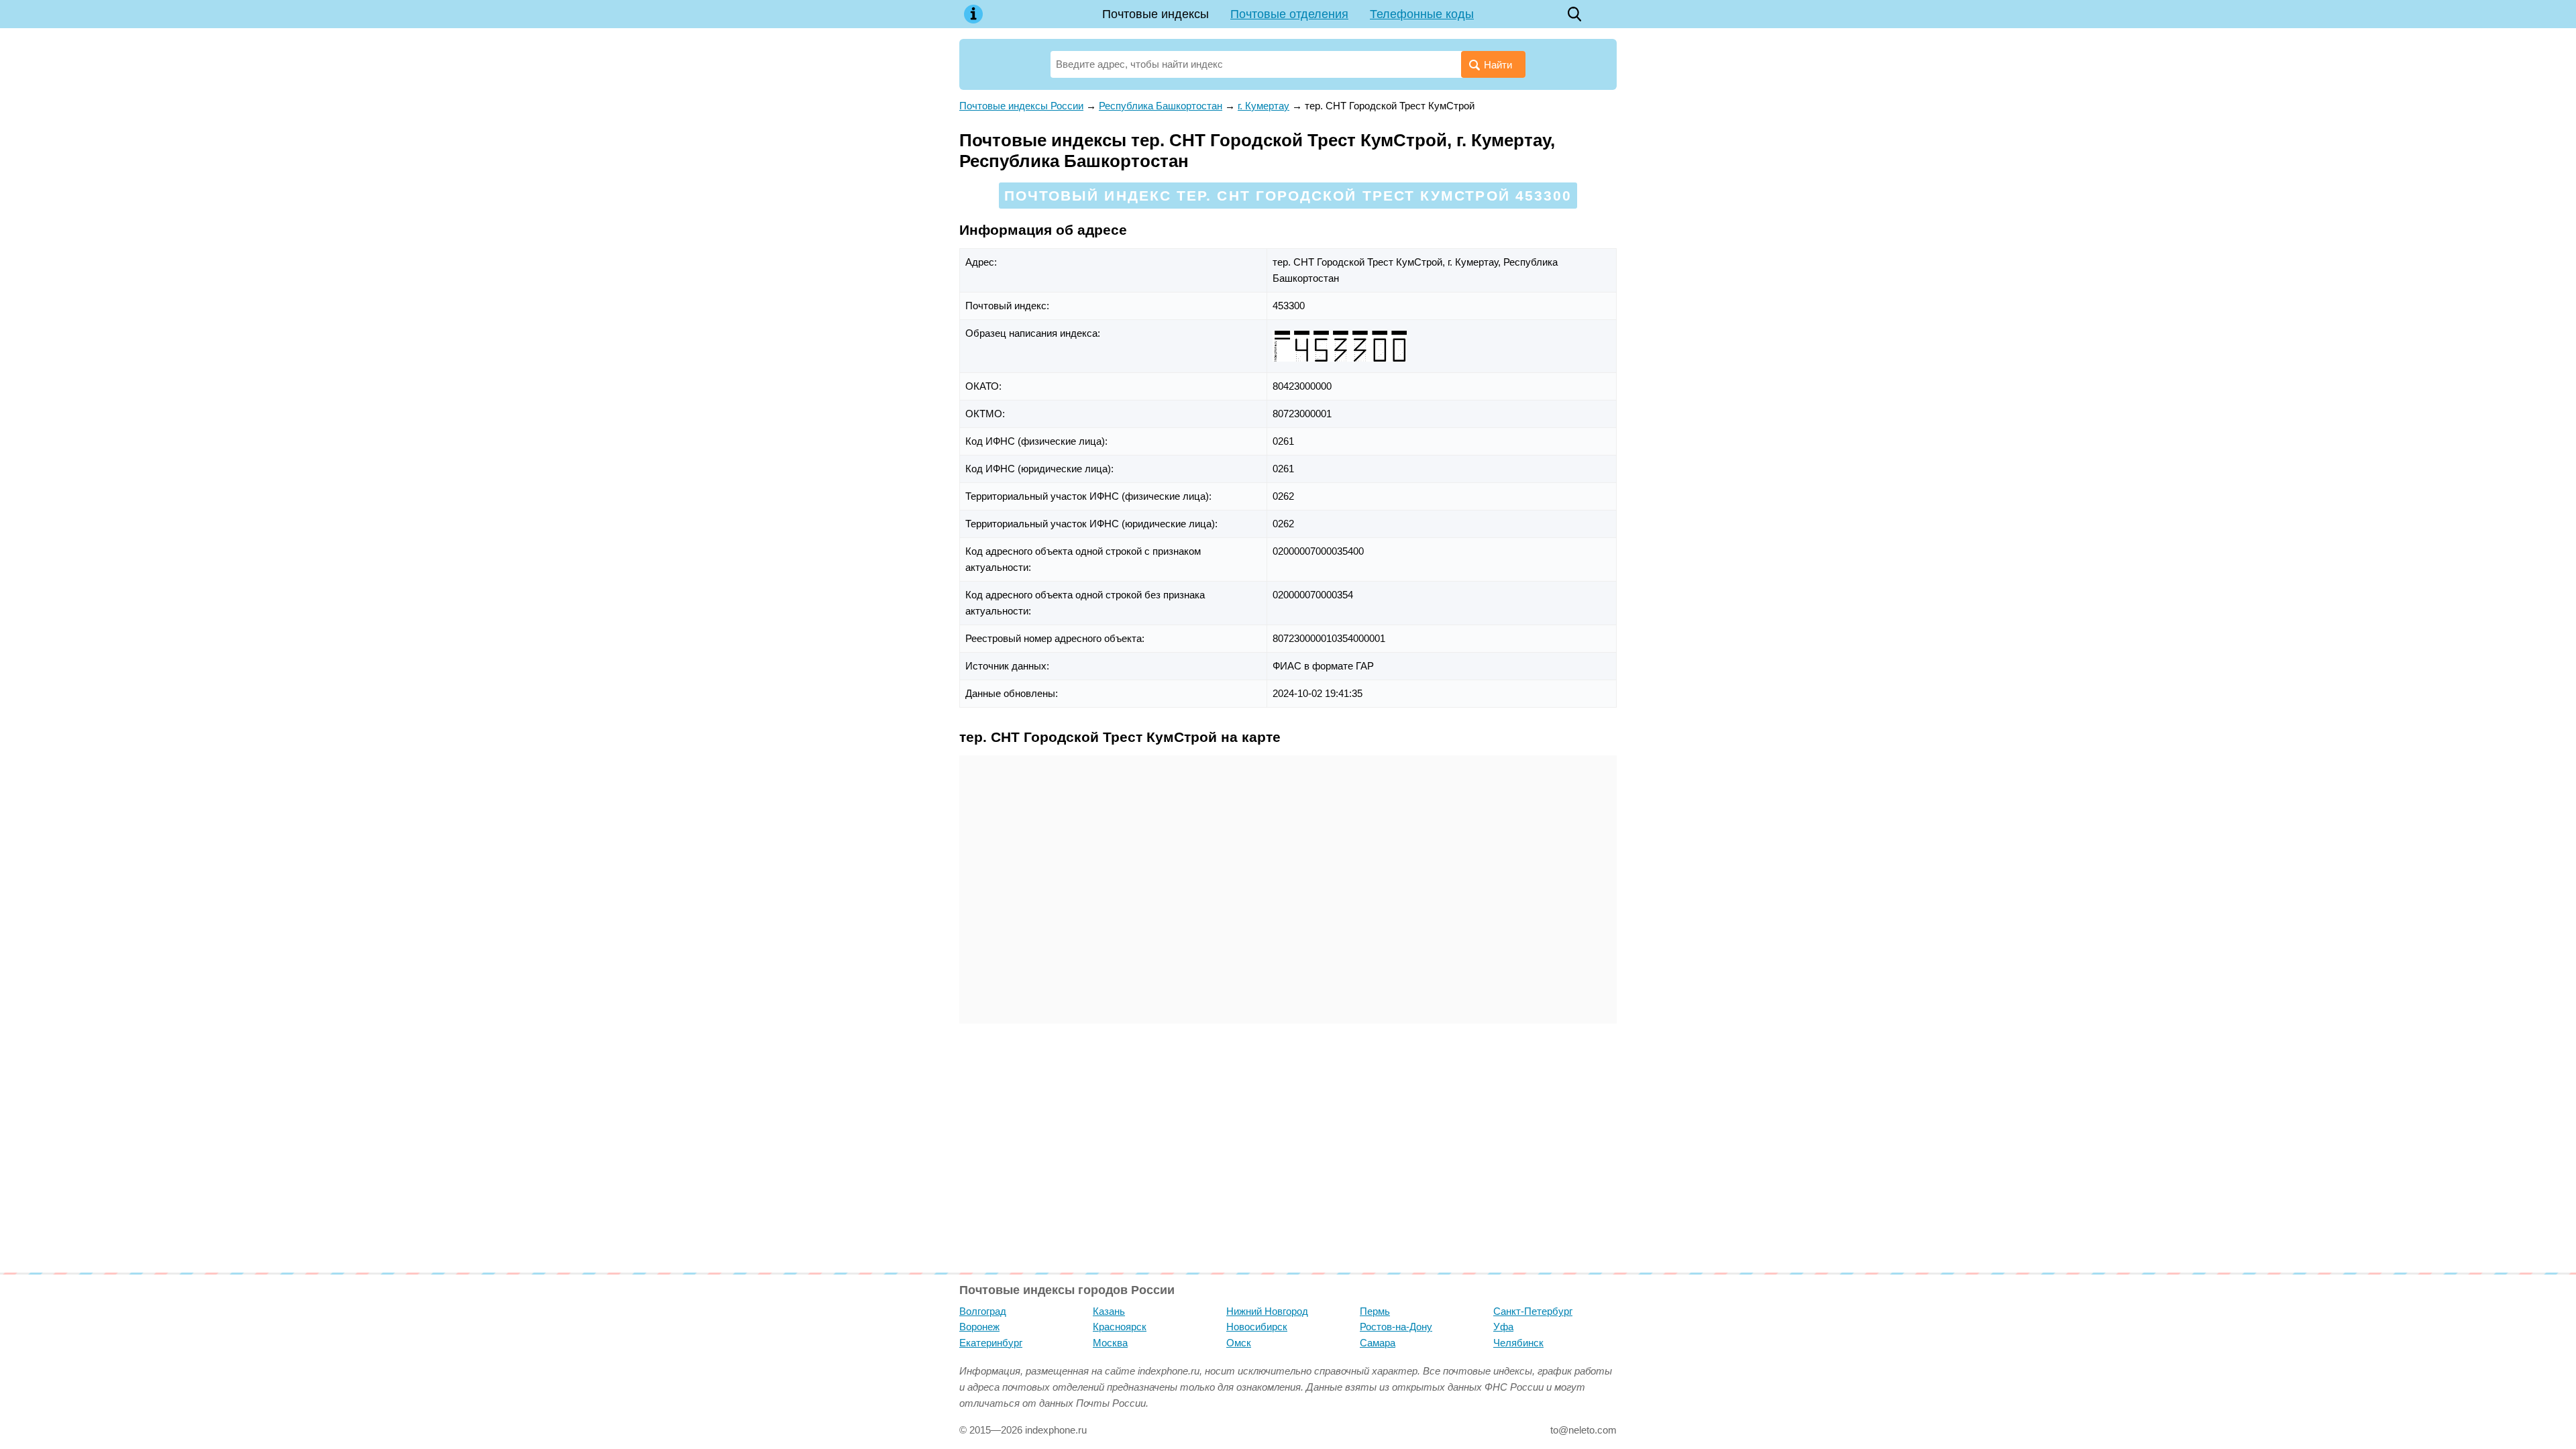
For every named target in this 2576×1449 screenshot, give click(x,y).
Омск (1239, 1343)
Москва (1110, 1343)
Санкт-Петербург (1533, 1311)
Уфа (1503, 1327)
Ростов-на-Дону (1396, 1327)
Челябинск (1518, 1343)
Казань (1109, 1311)
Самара (1378, 1343)
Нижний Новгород (1267, 1311)
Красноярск (1120, 1327)
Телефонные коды (1422, 14)
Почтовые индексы (1156, 14)
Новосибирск (1257, 1327)
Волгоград (983, 1311)
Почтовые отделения (1289, 14)
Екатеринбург (991, 1343)
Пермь (1375, 1311)
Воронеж (979, 1327)
